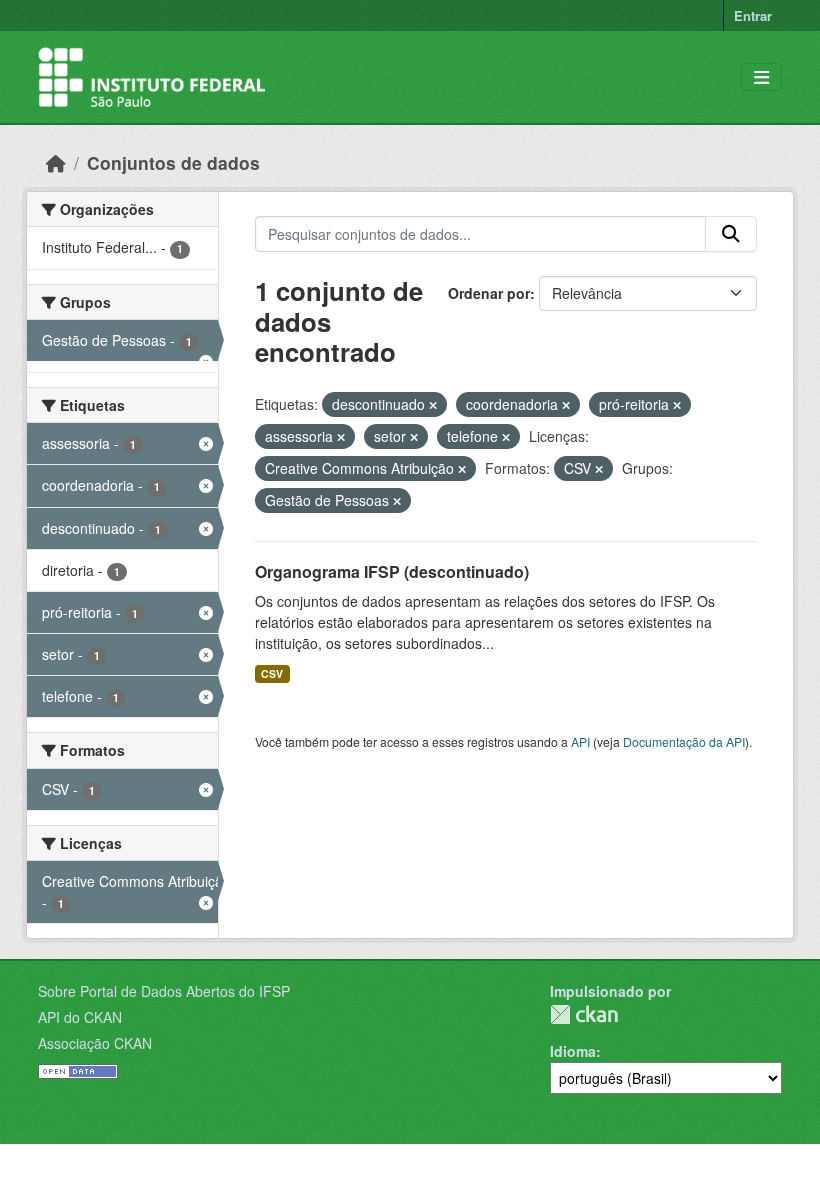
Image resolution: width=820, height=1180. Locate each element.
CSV (272, 673)
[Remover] (433, 405)
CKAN (584, 1014)
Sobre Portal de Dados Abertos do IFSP (164, 991)
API (580, 741)
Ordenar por (489, 293)
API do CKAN (80, 1017)
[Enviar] (731, 234)
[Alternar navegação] (761, 77)
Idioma (573, 1051)
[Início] (56, 162)
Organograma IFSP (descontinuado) (392, 571)
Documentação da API (684, 741)
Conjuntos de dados (173, 162)
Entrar (753, 15)
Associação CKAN (95, 1043)
